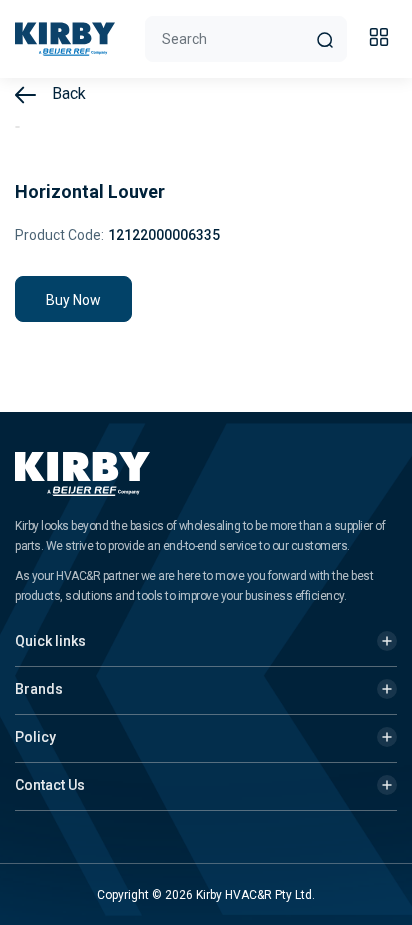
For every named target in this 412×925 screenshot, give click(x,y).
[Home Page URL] (65, 39)
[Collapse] (382, 40)
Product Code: (59, 235)
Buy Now (73, 300)
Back (67, 93)
